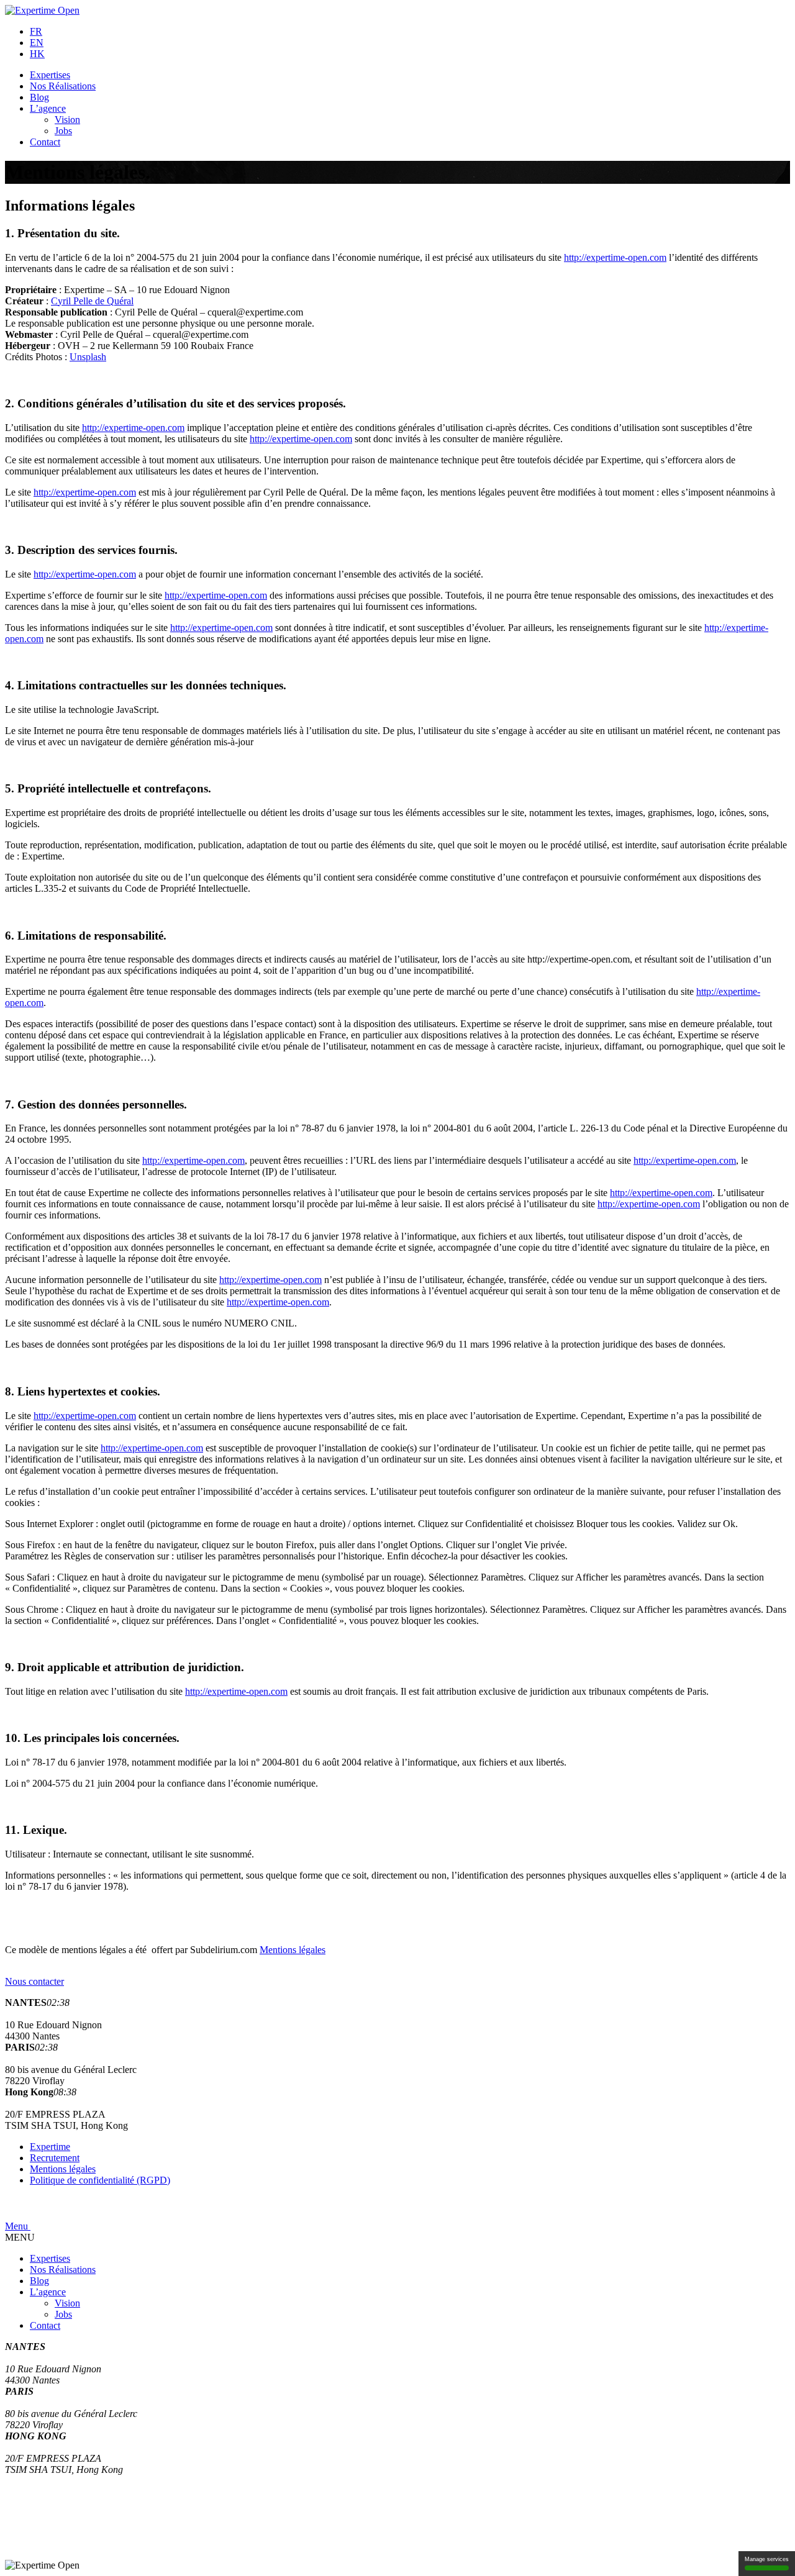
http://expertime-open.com (615, 257)
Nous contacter (34, 1981)
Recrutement (55, 2158)
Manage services (767, 2559)
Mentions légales (293, 1950)
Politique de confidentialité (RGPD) (100, 2180)
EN (37, 43)
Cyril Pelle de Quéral (92, 301)
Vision (67, 120)
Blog (39, 97)
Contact (45, 142)
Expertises (50, 75)
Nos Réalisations (63, 86)
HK (37, 54)
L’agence (48, 108)
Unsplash (88, 357)
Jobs (63, 131)
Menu (18, 2226)
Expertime (50, 2147)
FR (36, 31)
